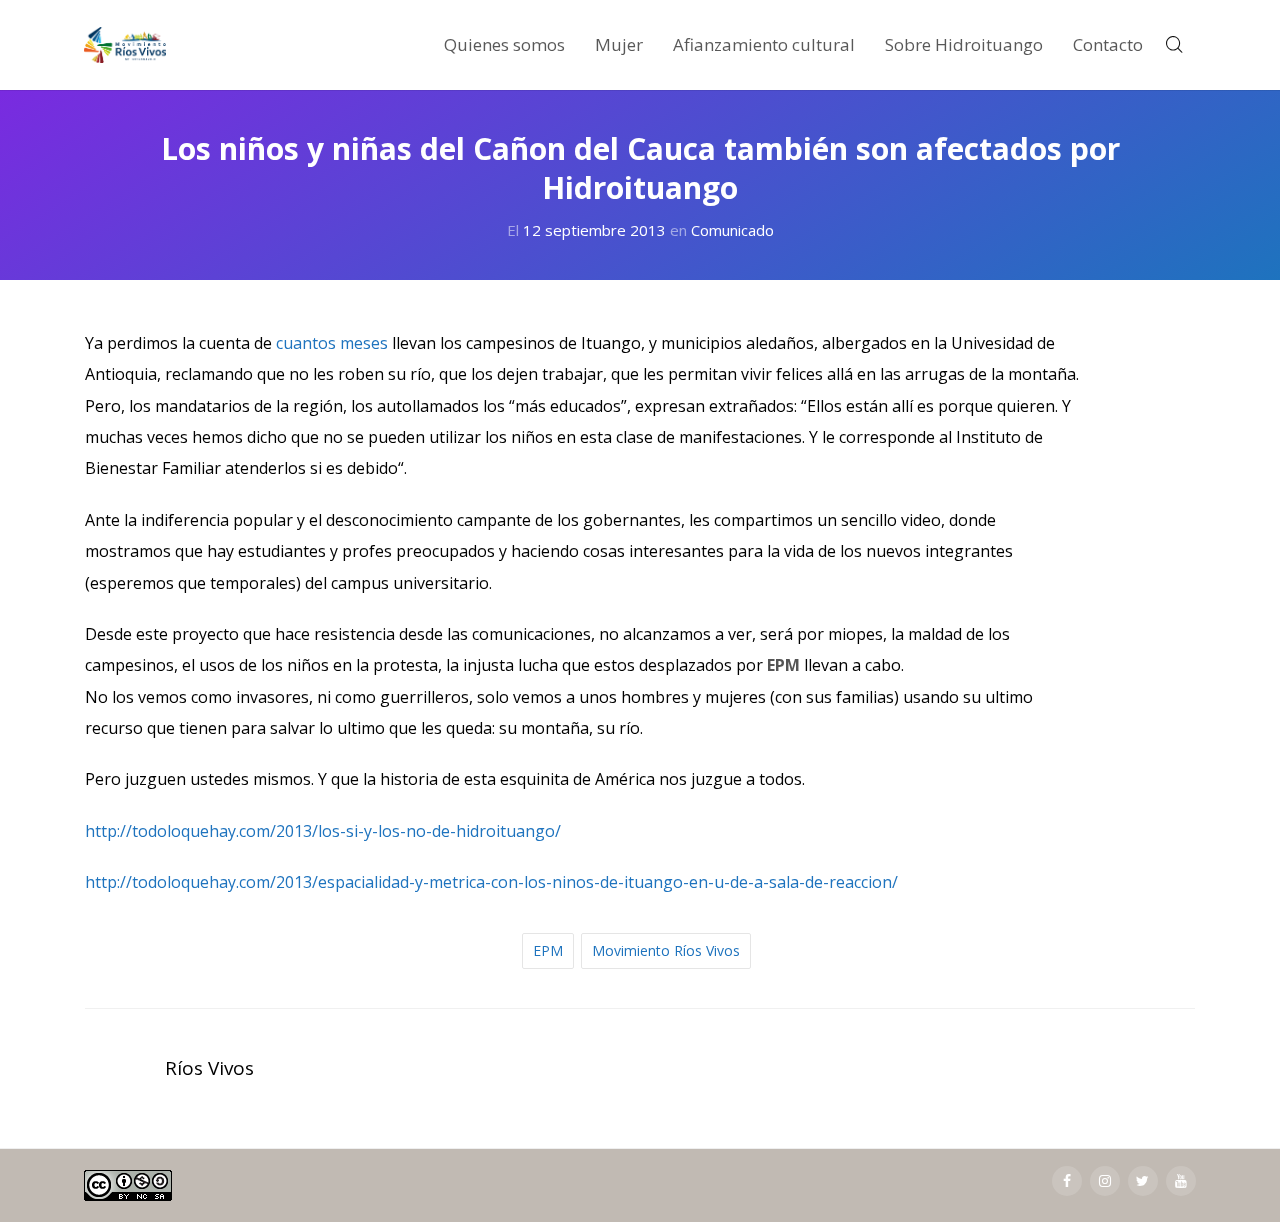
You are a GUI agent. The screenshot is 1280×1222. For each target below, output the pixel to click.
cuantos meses (332, 343)
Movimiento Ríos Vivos (666, 950)
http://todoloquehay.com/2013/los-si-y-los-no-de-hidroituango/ (323, 831)
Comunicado (732, 230)
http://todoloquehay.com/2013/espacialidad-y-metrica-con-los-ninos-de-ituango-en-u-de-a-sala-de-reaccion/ (491, 882)
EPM (548, 950)
